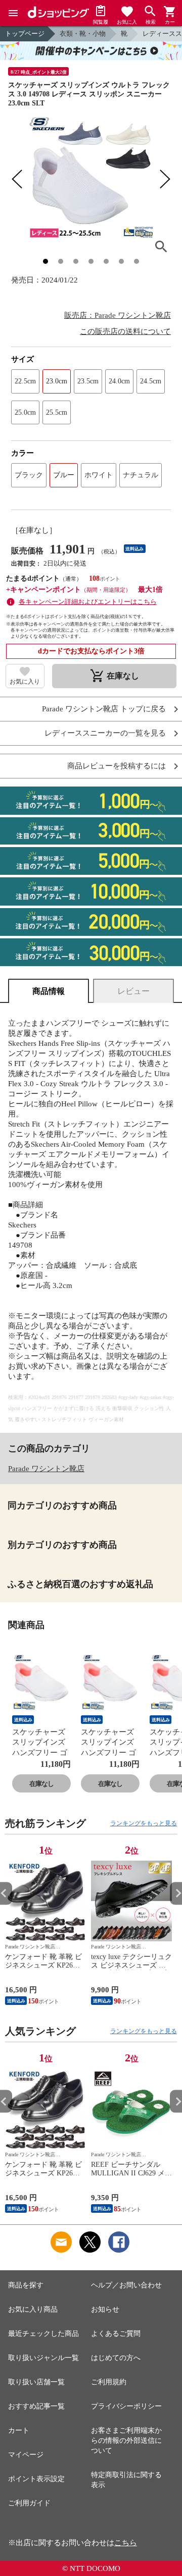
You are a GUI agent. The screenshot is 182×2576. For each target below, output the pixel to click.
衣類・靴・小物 (83, 34)
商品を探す (26, 2285)
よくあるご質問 (116, 2334)
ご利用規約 (109, 2382)
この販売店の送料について (125, 331)
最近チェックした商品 (43, 2334)
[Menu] (13, 13)
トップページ (25, 34)
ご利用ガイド (29, 2503)
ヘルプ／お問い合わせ (126, 2285)
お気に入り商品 (33, 2309)
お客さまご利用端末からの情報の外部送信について (126, 2441)
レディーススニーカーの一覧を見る (105, 733)
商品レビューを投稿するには (117, 766)
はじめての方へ (116, 2358)
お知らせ (105, 2309)
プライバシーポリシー (126, 2406)
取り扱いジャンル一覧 (43, 2358)
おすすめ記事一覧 (36, 2406)
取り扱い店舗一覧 (36, 2382)
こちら (126, 2543)
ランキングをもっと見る (144, 1823)
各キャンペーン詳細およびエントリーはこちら (88, 602)
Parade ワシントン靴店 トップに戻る (104, 709)
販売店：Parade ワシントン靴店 (118, 315)
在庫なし (41, 1784)
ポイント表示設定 (36, 2479)
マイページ (26, 2455)
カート (19, 2430)
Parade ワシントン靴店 (46, 1469)
